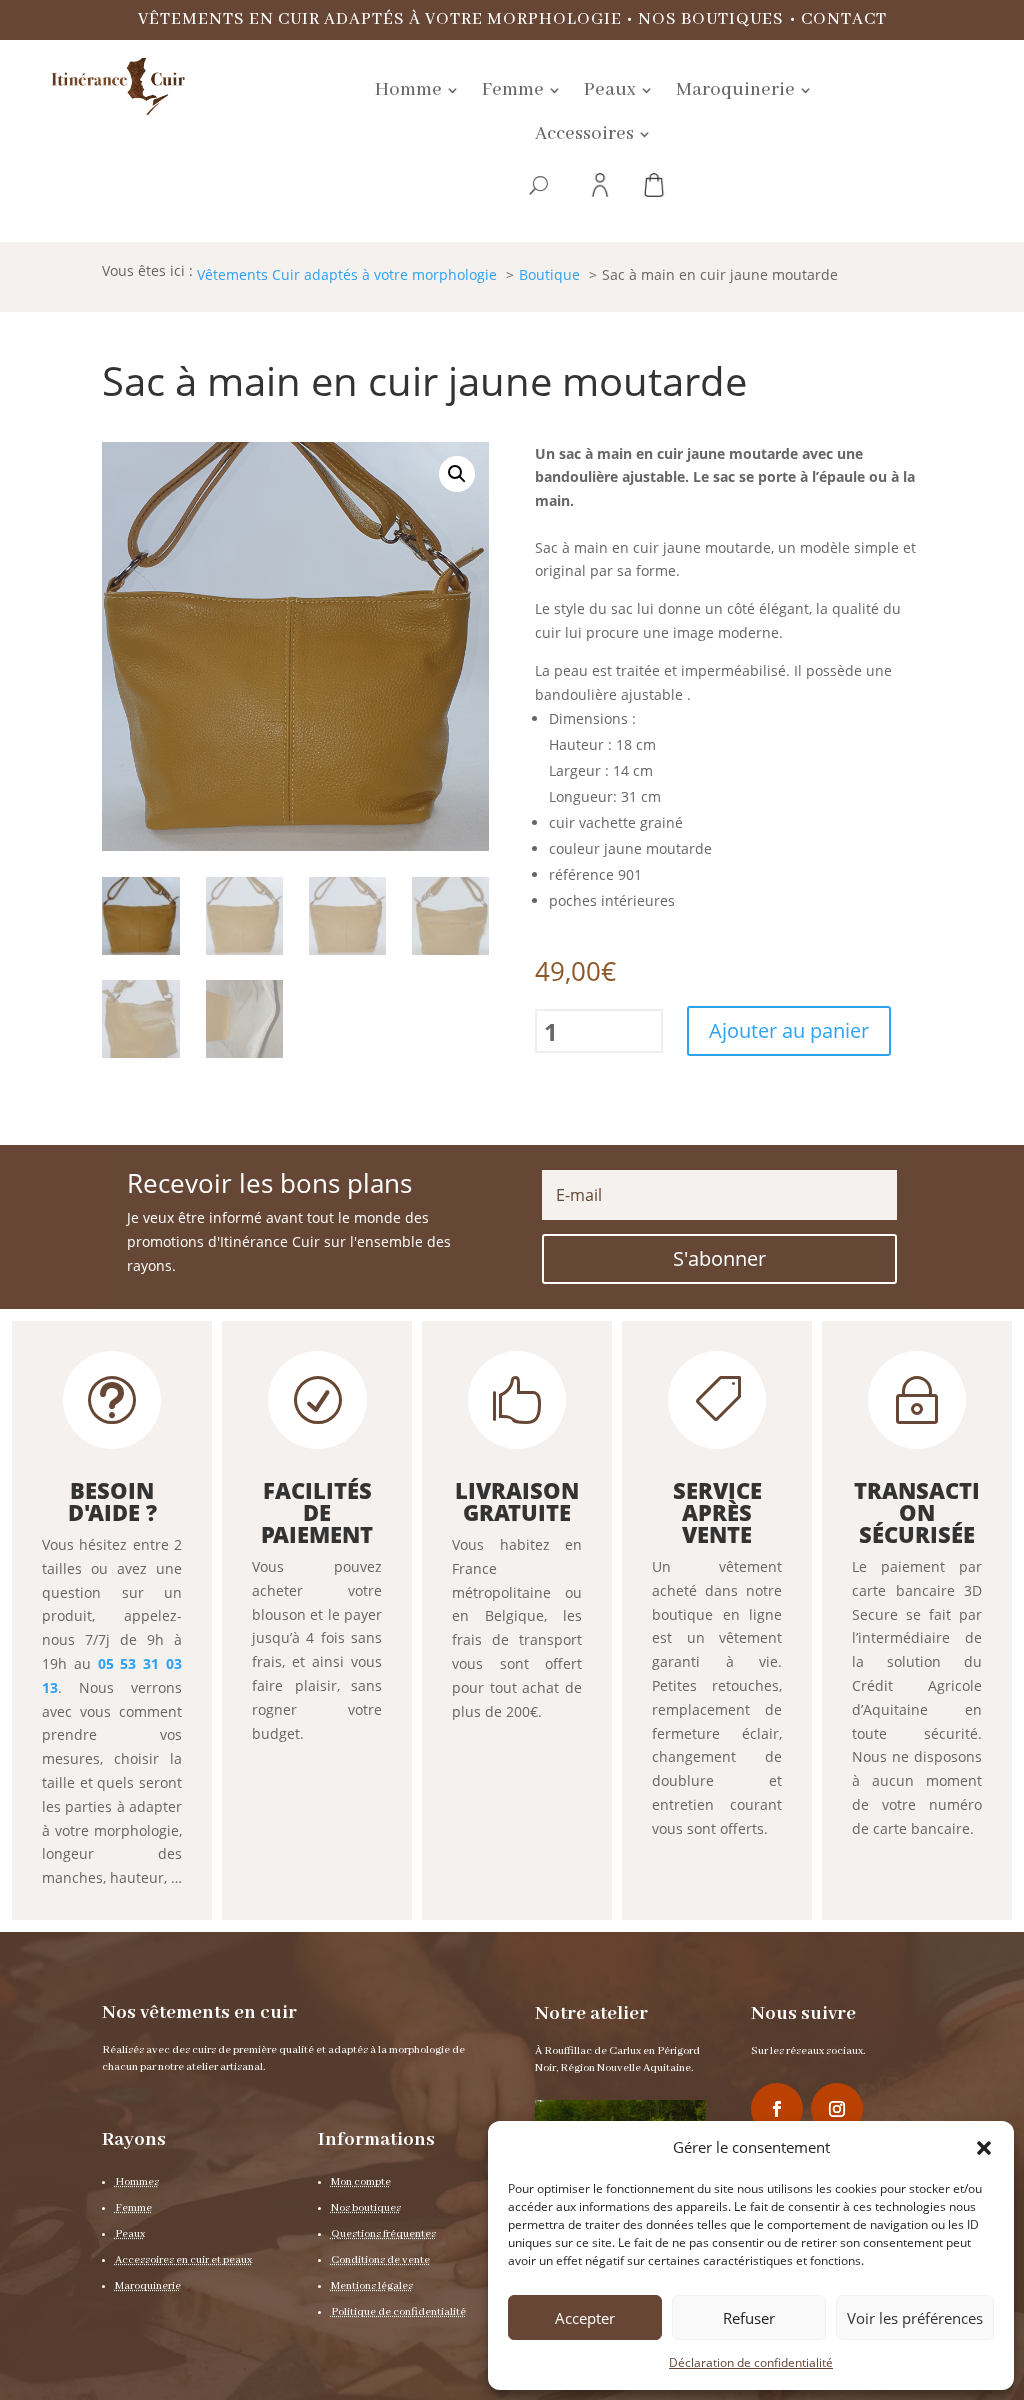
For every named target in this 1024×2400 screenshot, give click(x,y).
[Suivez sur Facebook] (777, 2109)
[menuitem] (416, 90)
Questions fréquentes (383, 2234)
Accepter (585, 2318)
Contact (844, 19)
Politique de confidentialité (398, 2312)
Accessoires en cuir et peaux (183, 2260)
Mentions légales (372, 2286)
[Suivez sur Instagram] (837, 2109)
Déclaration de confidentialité (751, 2362)
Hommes (137, 2182)
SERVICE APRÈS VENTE (717, 1512)
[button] (984, 2148)
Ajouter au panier (789, 1030)
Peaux (130, 2234)
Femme (133, 2208)
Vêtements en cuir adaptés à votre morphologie (380, 19)
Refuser (749, 2318)
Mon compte (361, 2182)
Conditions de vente (380, 2260)
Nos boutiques (711, 19)
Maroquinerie (148, 2286)
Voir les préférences (915, 2318)
